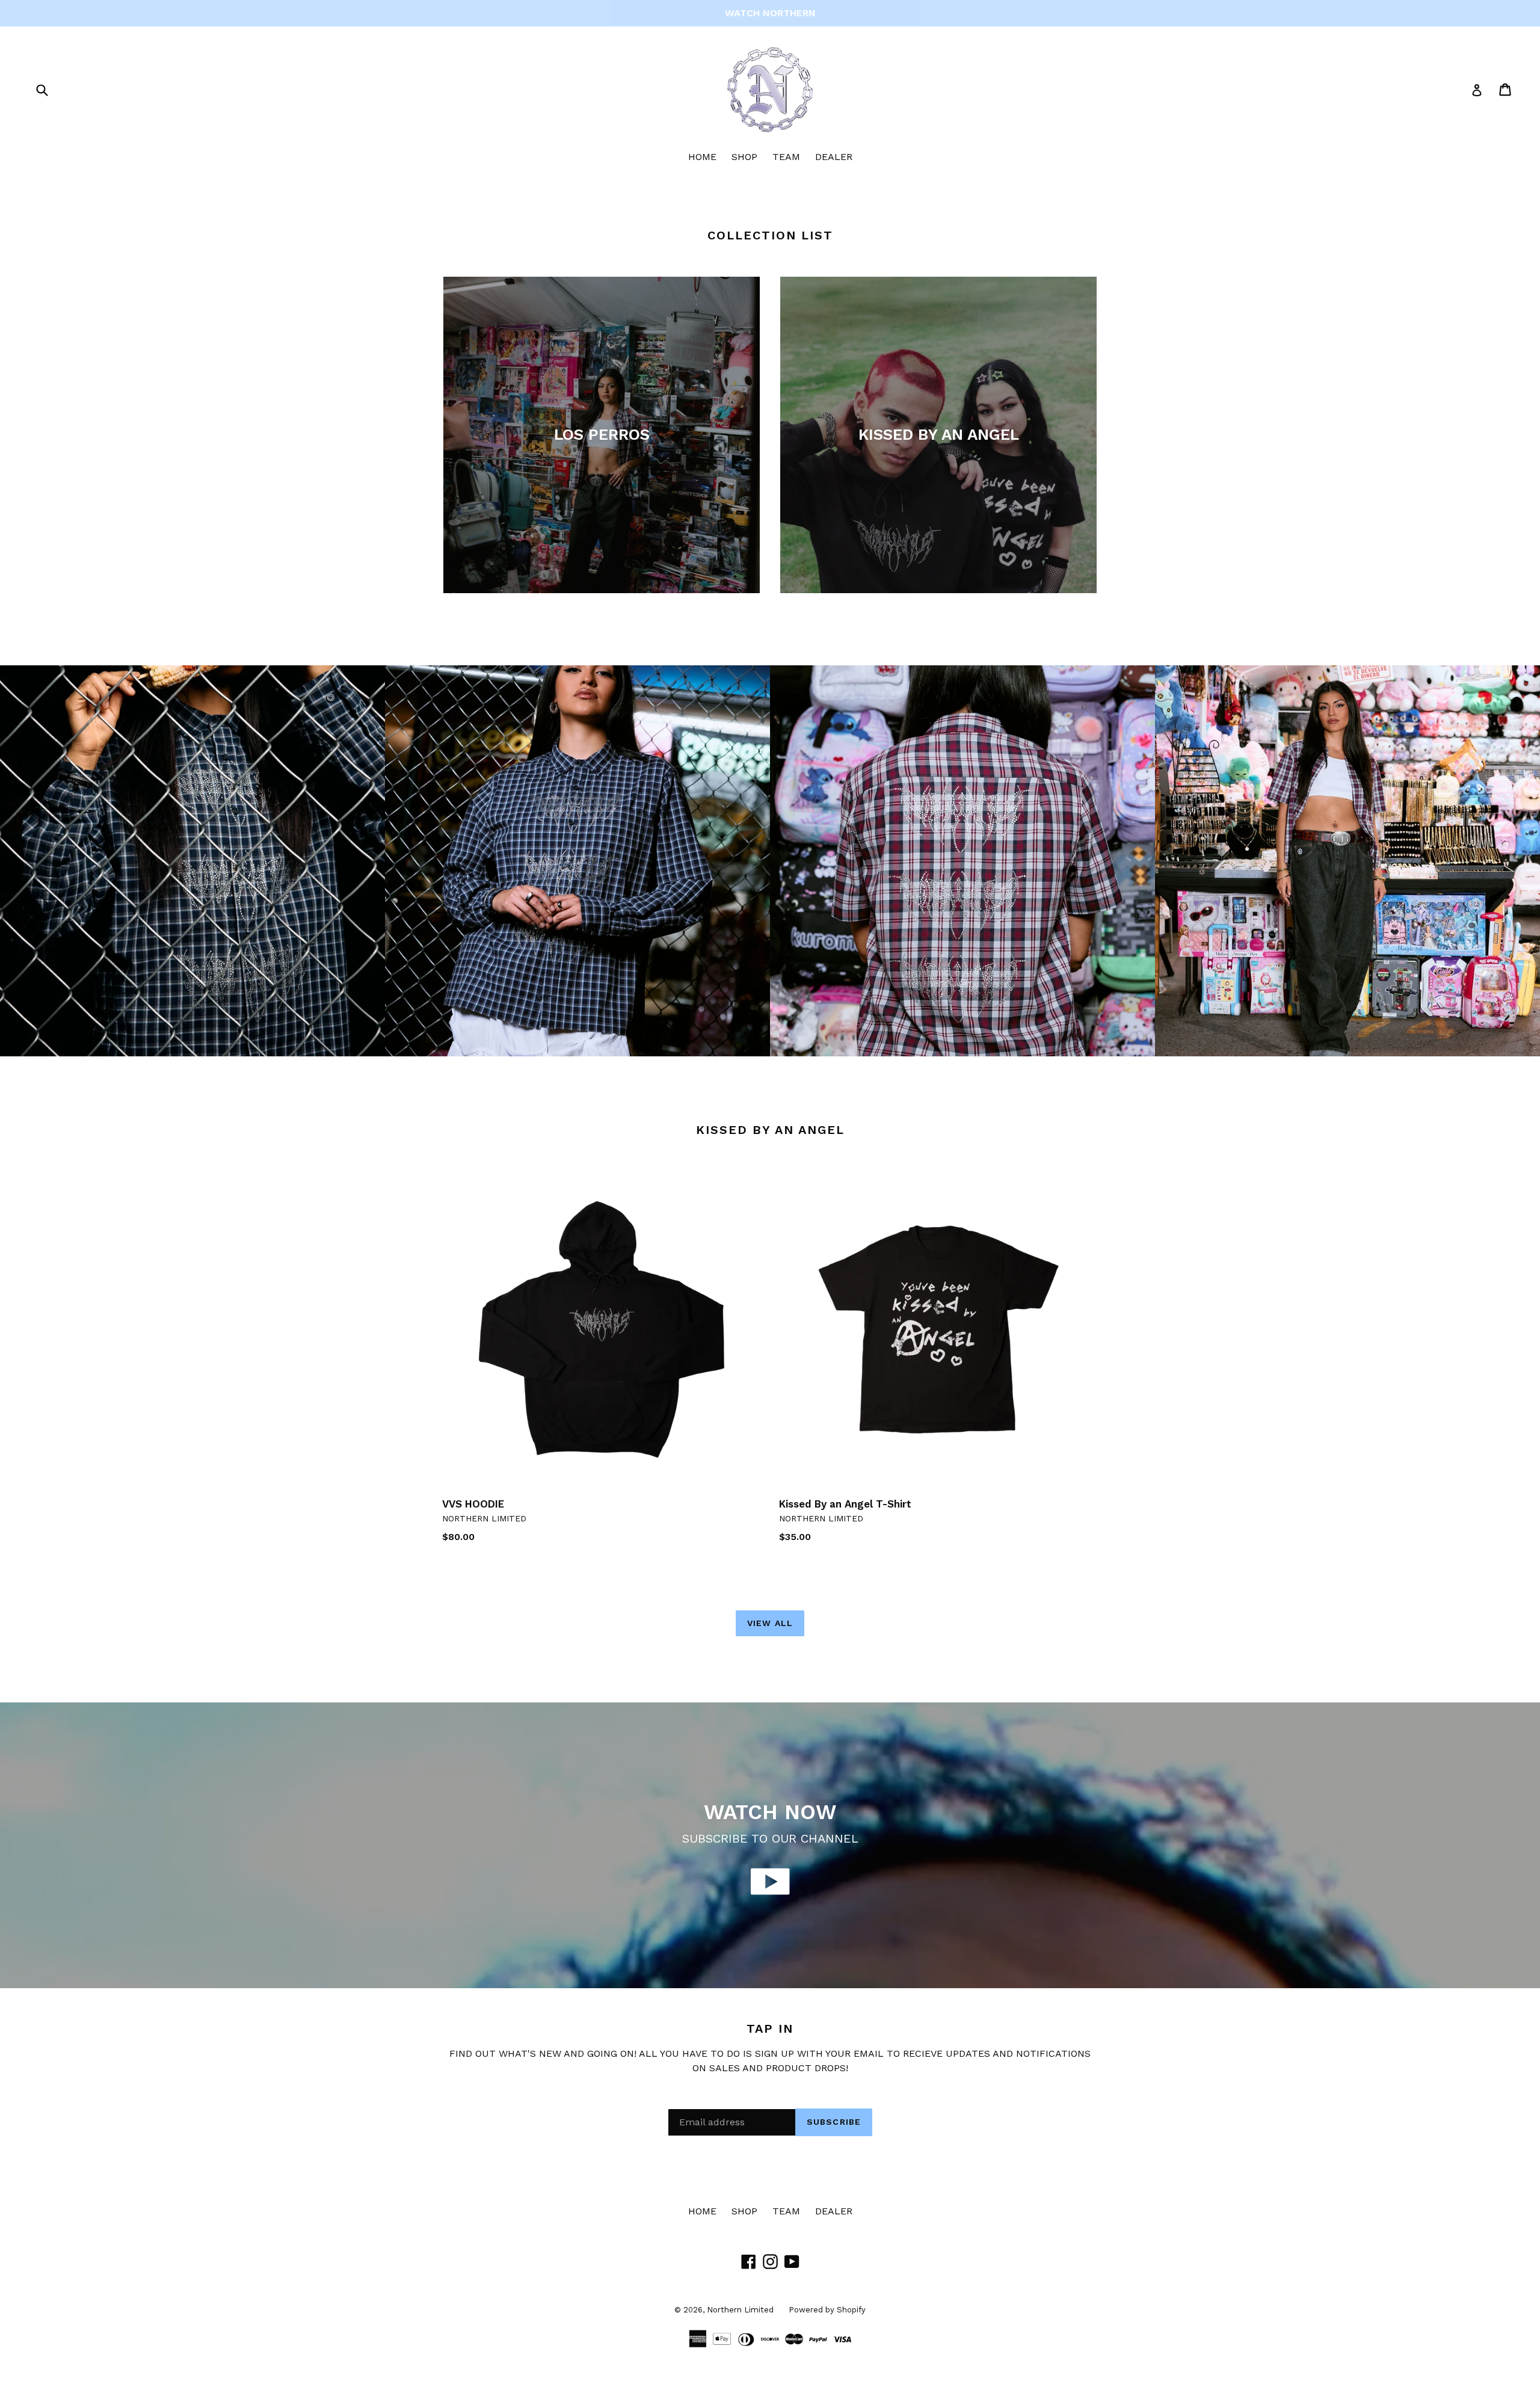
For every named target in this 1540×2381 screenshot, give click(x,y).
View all (770, 1623)
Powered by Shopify (827, 2310)
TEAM (786, 157)
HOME (702, 157)
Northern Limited (740, 2310)
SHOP (744, 157)
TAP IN (770, 2028)
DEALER (834, 157)
